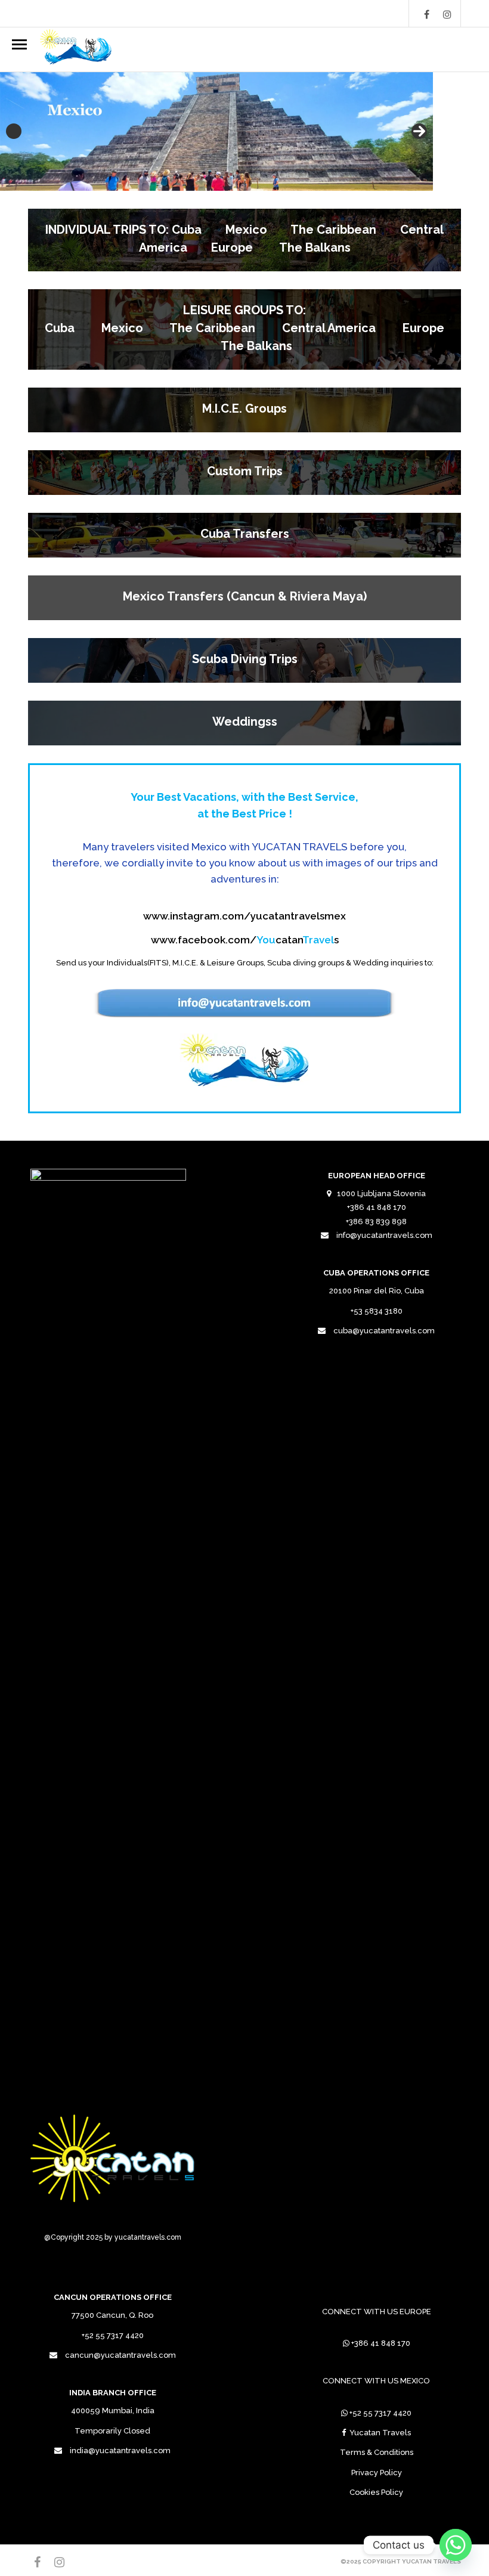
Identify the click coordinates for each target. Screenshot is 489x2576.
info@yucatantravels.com (384, 1235)
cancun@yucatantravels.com (120, 2355)
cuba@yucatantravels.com (384, 1331)
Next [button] (419, 131)
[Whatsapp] (456, 2545)
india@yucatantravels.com (120, 2450)
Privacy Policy (377, 2473)
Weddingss (245, 722)
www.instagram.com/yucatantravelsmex (244, 916)
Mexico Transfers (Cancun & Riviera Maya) (245, 596)
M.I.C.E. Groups (244, 408)
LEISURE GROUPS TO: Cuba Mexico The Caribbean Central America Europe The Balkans (244, 328)
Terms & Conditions (377, 2452)
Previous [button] (14, 131)
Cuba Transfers (245, 534)
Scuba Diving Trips (245, 659)
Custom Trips (245, 471)
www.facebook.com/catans (245, 940)
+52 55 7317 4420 (380, 2413)
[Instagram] (447, 14)
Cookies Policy (376, 2492)
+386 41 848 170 (381, 2343)
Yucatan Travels (380, 2433)
